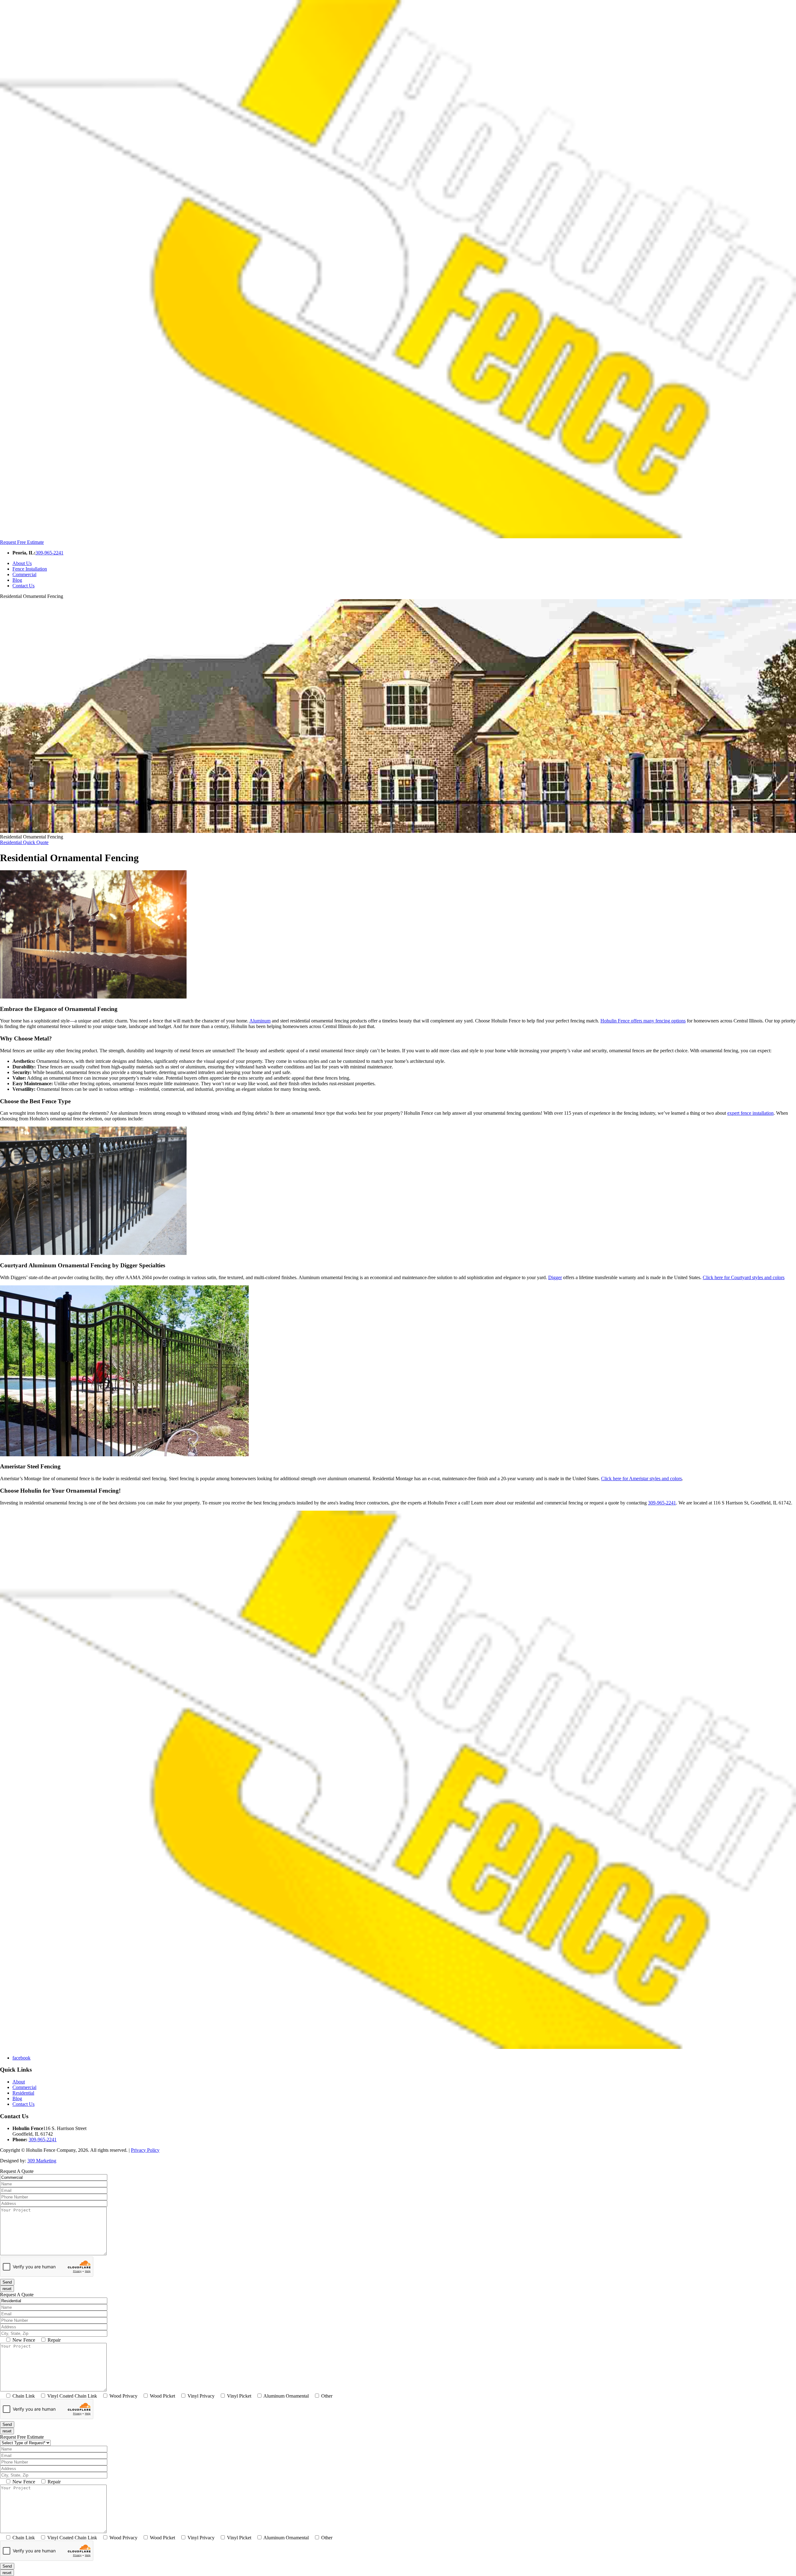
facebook (21, 2058)
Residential (24, 842)
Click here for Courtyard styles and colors (744, 1277)
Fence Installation (30, 569)
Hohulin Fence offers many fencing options (643, 1021)
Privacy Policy (145, 2150)
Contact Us (23, 586)
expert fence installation (750, 1113)
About (19, 2082)
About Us (22, 563)
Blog (17, 580)
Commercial (24, 574)
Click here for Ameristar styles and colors (641, 1479)
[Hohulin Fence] (398, 537)
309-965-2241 (49, 553)
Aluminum (260, 1021)
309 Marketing (42, 2161)
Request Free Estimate (22, 542)
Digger (555, 1277)
